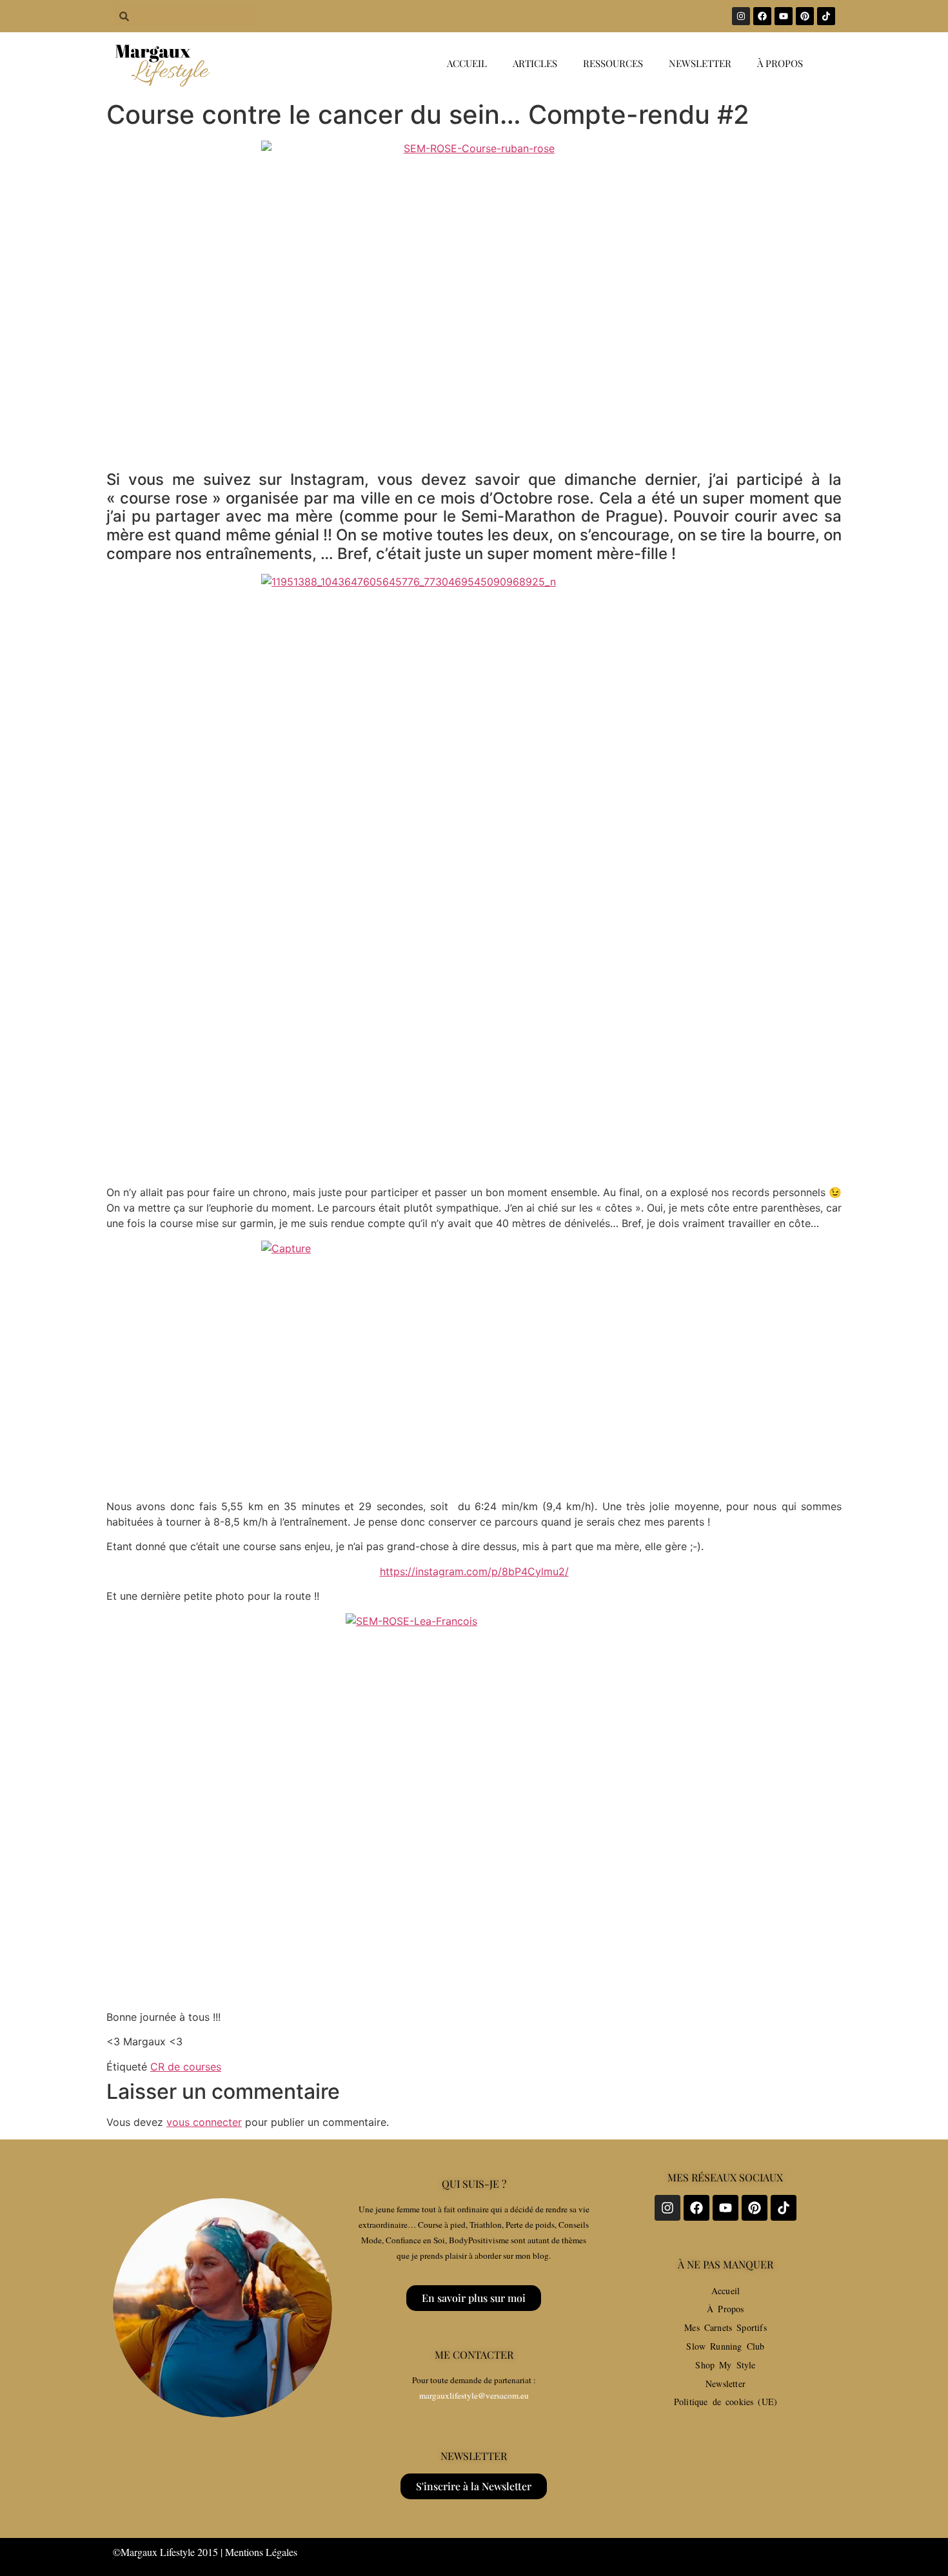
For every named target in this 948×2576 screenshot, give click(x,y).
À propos (780, 63)
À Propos (725, 2309)
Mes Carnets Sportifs (726, 2327)
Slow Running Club (725, 2346)
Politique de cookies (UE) (726, 2402)
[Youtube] (784, 16)
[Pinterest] (805, 16)
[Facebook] (762, 16)
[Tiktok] (826, 16)
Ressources (613, 63)
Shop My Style (725, 2365)
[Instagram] (741, 16)
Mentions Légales (261, 2552)
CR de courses (186, 2067)
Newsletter (700, 63)
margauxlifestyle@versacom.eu (474, 2395)
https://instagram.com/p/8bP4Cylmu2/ (474, 1571)
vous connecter (204, 2122)
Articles (535, 63)
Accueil (467, 63)
